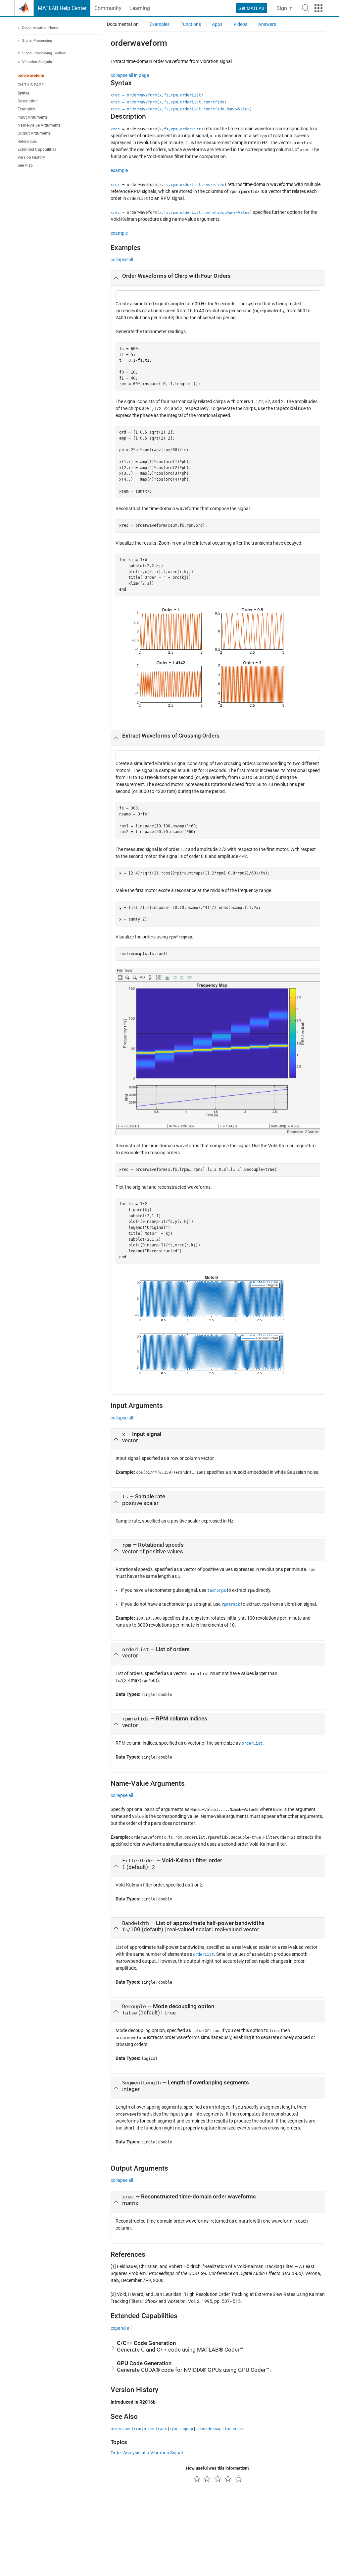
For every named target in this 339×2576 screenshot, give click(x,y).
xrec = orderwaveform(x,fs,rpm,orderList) (157, 95)
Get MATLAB (251, 8)
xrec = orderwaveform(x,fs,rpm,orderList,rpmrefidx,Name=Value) (181, 109)
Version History (31, 157)
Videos (240, 24)
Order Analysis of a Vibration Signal (147, 2453)
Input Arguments (33, 117)
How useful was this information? (218, 2468)
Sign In (285, 8)
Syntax (24, 93)
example (119, 170)
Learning (140, 8)
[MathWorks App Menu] (318, 8)
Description (28, 101)
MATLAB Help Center (62, 8)
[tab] (218, 278)
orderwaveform (31, 76)
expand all (121, 2328)
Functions (191, 24)
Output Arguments (34, 133)
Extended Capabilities (37, 150)
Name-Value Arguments (39, 125)
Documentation (123, 24)
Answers (267, 24)
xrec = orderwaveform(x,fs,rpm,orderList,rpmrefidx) (169, 102)
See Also (25, 165)
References (27, 142)
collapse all (122, 260)
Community (108, 8)
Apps (217, 24)
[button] (306, 8)
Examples (26, 109)
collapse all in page (130, 75)
